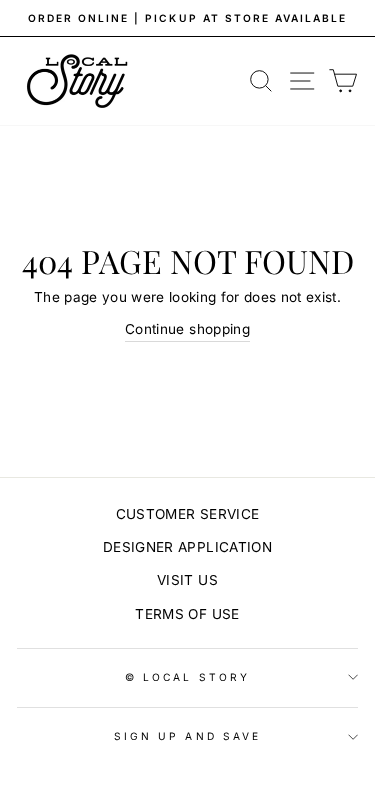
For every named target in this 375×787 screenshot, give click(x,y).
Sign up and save (187, 736)
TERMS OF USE (187, 614)
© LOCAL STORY (187, 677)
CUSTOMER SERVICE (187, 514)
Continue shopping (187, 329)
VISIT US (187, 580)
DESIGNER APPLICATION (187, 547)
